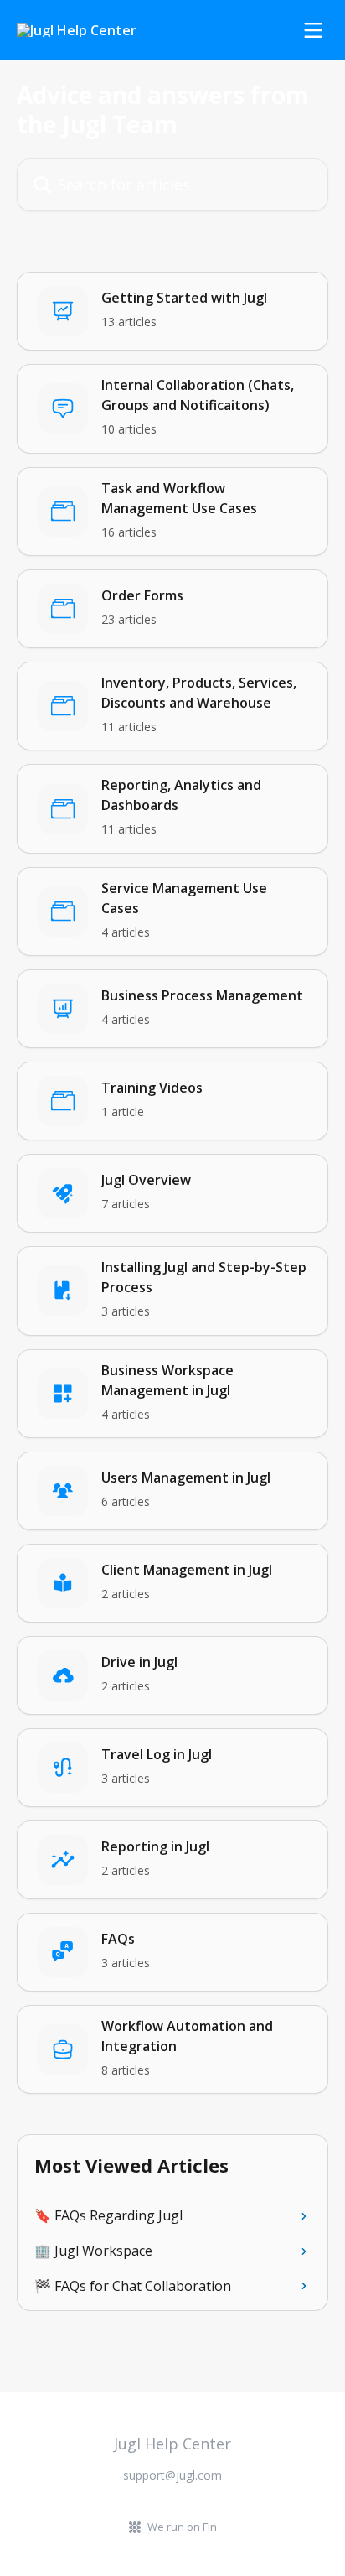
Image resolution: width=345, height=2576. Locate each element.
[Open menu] (313, 30)
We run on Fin (182, 2527)
